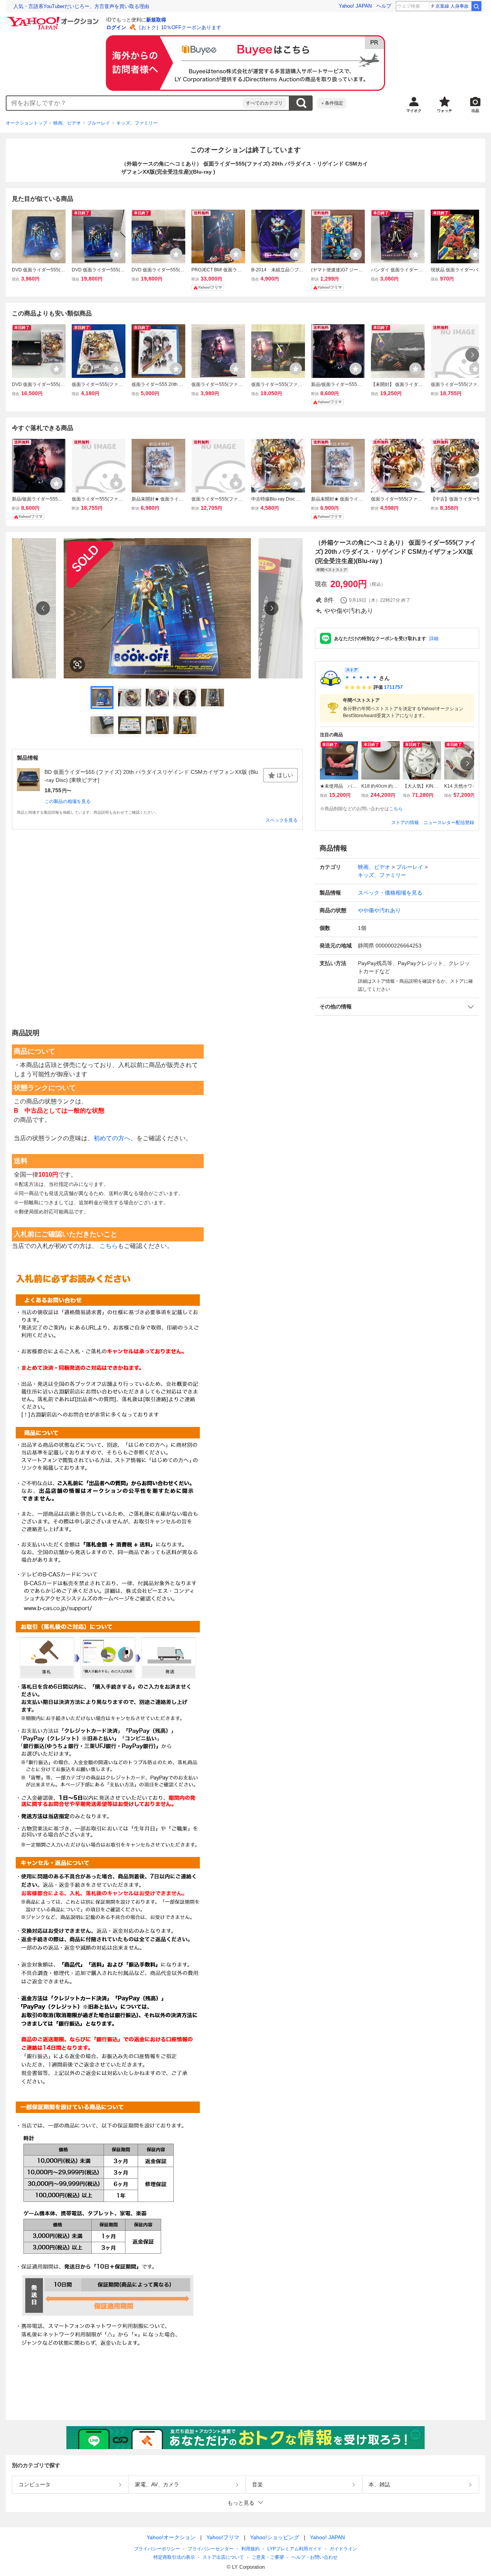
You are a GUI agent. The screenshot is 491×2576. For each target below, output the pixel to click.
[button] (397, 1007)
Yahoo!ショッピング (275, 2537)
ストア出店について (223, 2557)
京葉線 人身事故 (452, 6)
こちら (396, 809)
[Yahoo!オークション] (54, 19)
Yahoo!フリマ (223, 2537)
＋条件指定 (332, 103)
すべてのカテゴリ (264, 103)
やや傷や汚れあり (379, 910)
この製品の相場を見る (68, 801)
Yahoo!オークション (171, 2537)
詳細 (434, 639)
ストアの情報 (405, 823)
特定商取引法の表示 (174, 2557)
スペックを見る (282, 820)
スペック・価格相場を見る (390, 893)
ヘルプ (384, 6)
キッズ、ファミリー (137, 123)
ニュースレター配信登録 (449, 823)
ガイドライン (343, 2549)
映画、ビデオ (67, 123)
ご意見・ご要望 (268, 2557)
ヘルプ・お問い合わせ (315, 2557)
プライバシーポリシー (157, 2549)
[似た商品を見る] (77, 665)
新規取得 (156, 20)
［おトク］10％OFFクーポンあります (179, 27)
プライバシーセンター (211, 2549)
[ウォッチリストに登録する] (56, 254)
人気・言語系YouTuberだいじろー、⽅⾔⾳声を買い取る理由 (81, 6)
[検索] (476, 6)
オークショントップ (26, 123)
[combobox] (125, 103)
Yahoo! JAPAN (355, 6)
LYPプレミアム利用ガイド (295, 2549)
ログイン (116, 27)
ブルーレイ (99, 123)
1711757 (393, 687)
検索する (301, 103)
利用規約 (250, 2549)
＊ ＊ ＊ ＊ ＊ (361, 678)
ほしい (285, 775)
